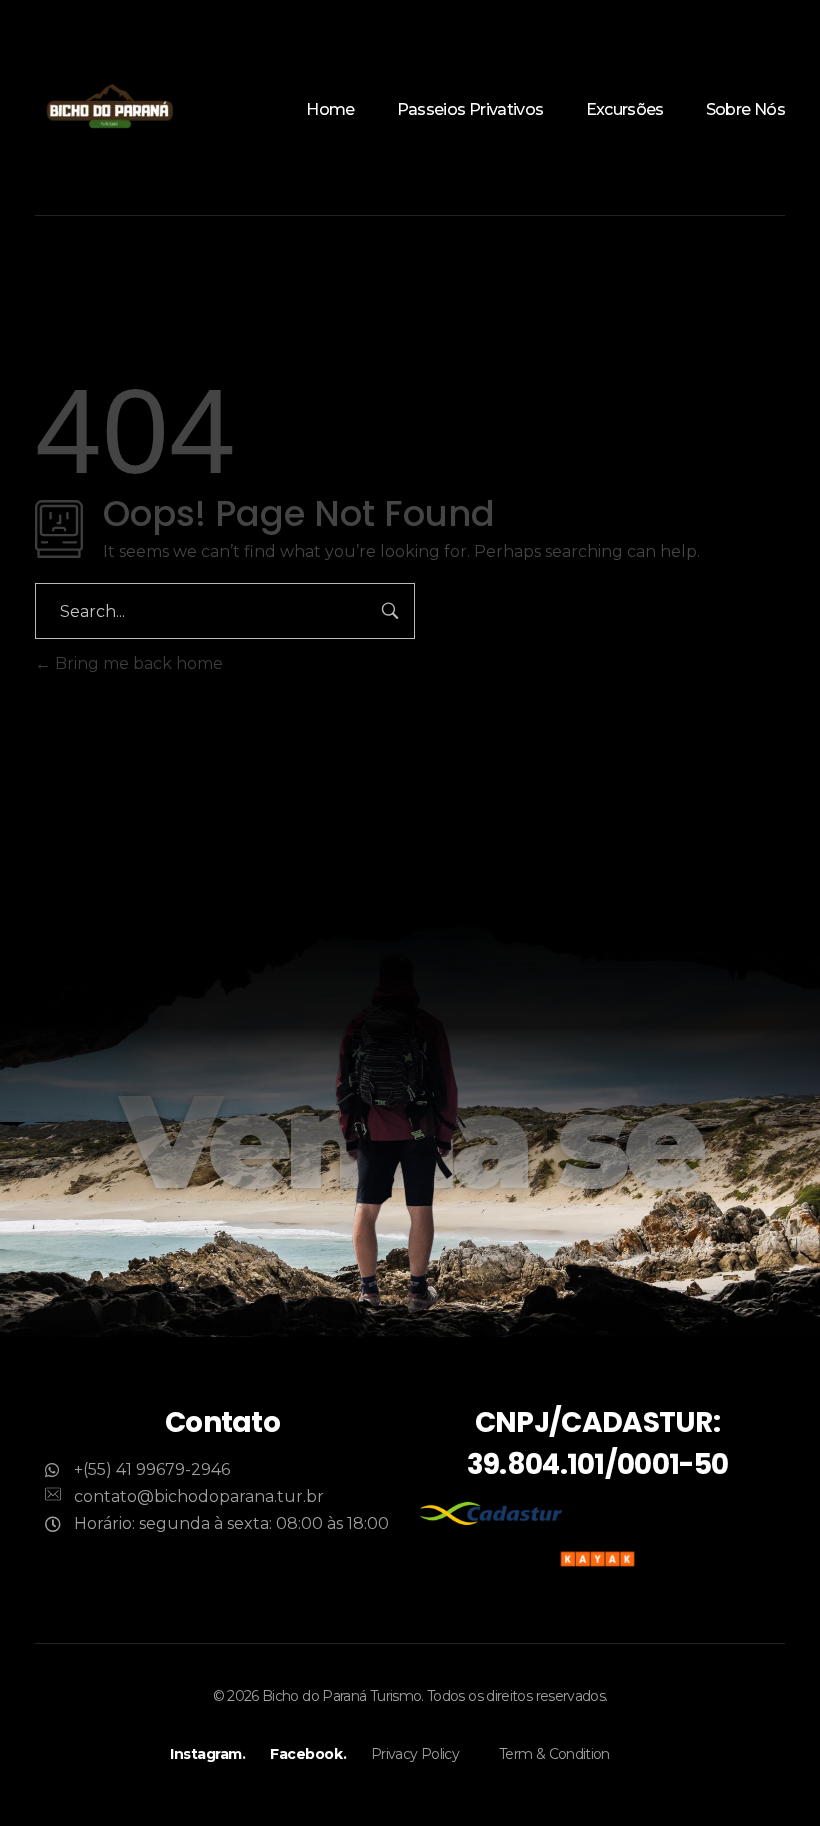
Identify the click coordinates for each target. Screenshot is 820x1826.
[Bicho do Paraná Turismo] (110, 108)
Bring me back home (137, 663)
